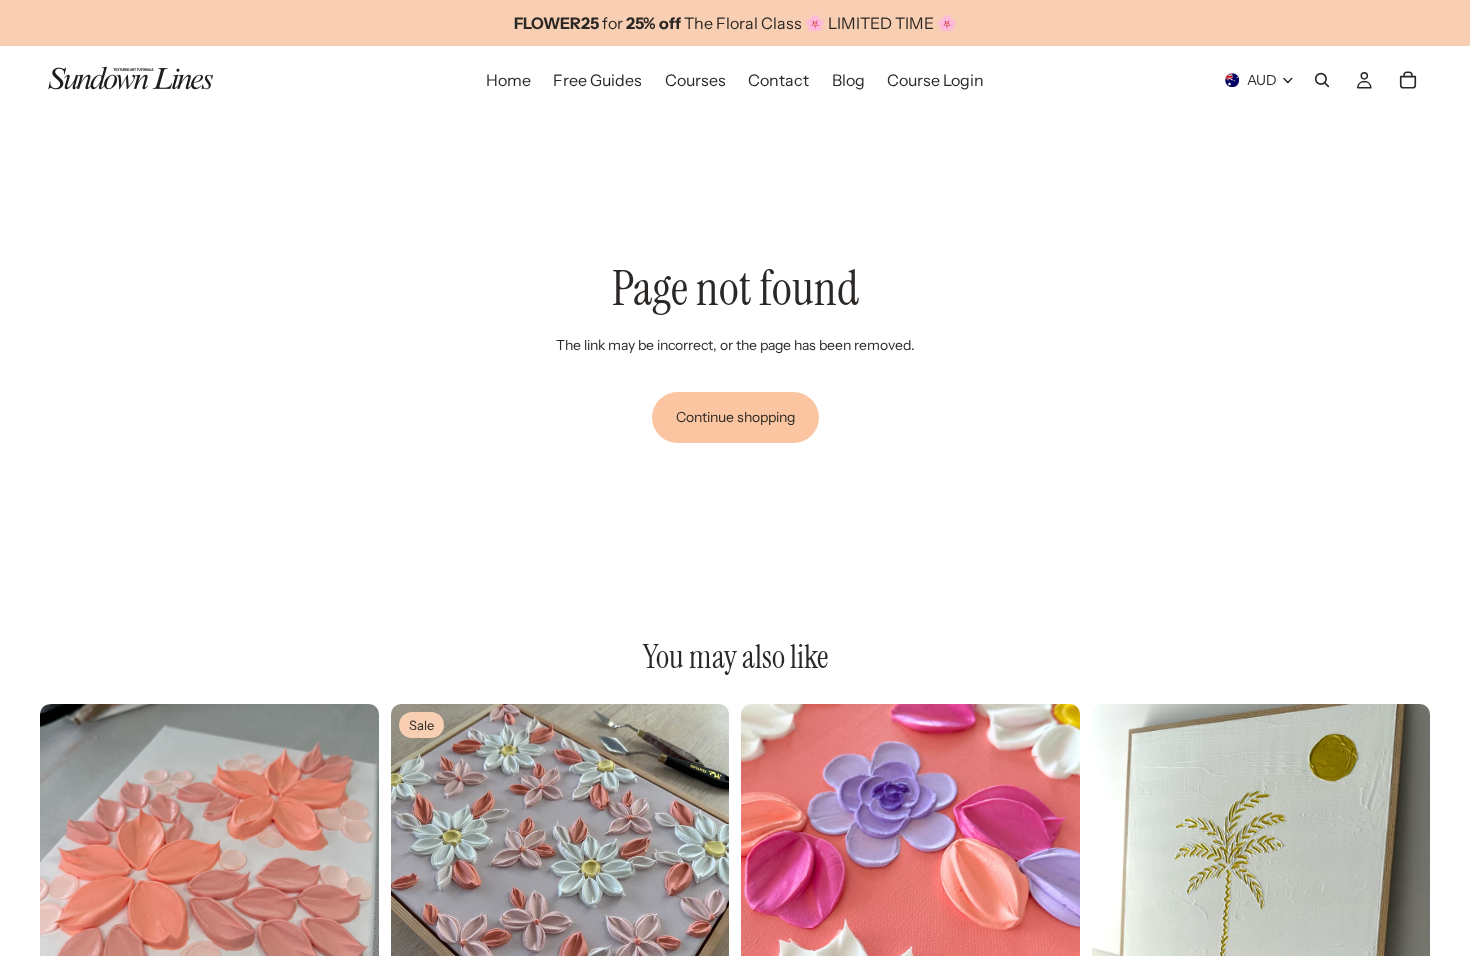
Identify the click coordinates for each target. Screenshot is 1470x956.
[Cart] (1408, 80)
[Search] (1322, 80)
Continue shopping (735, 417)
